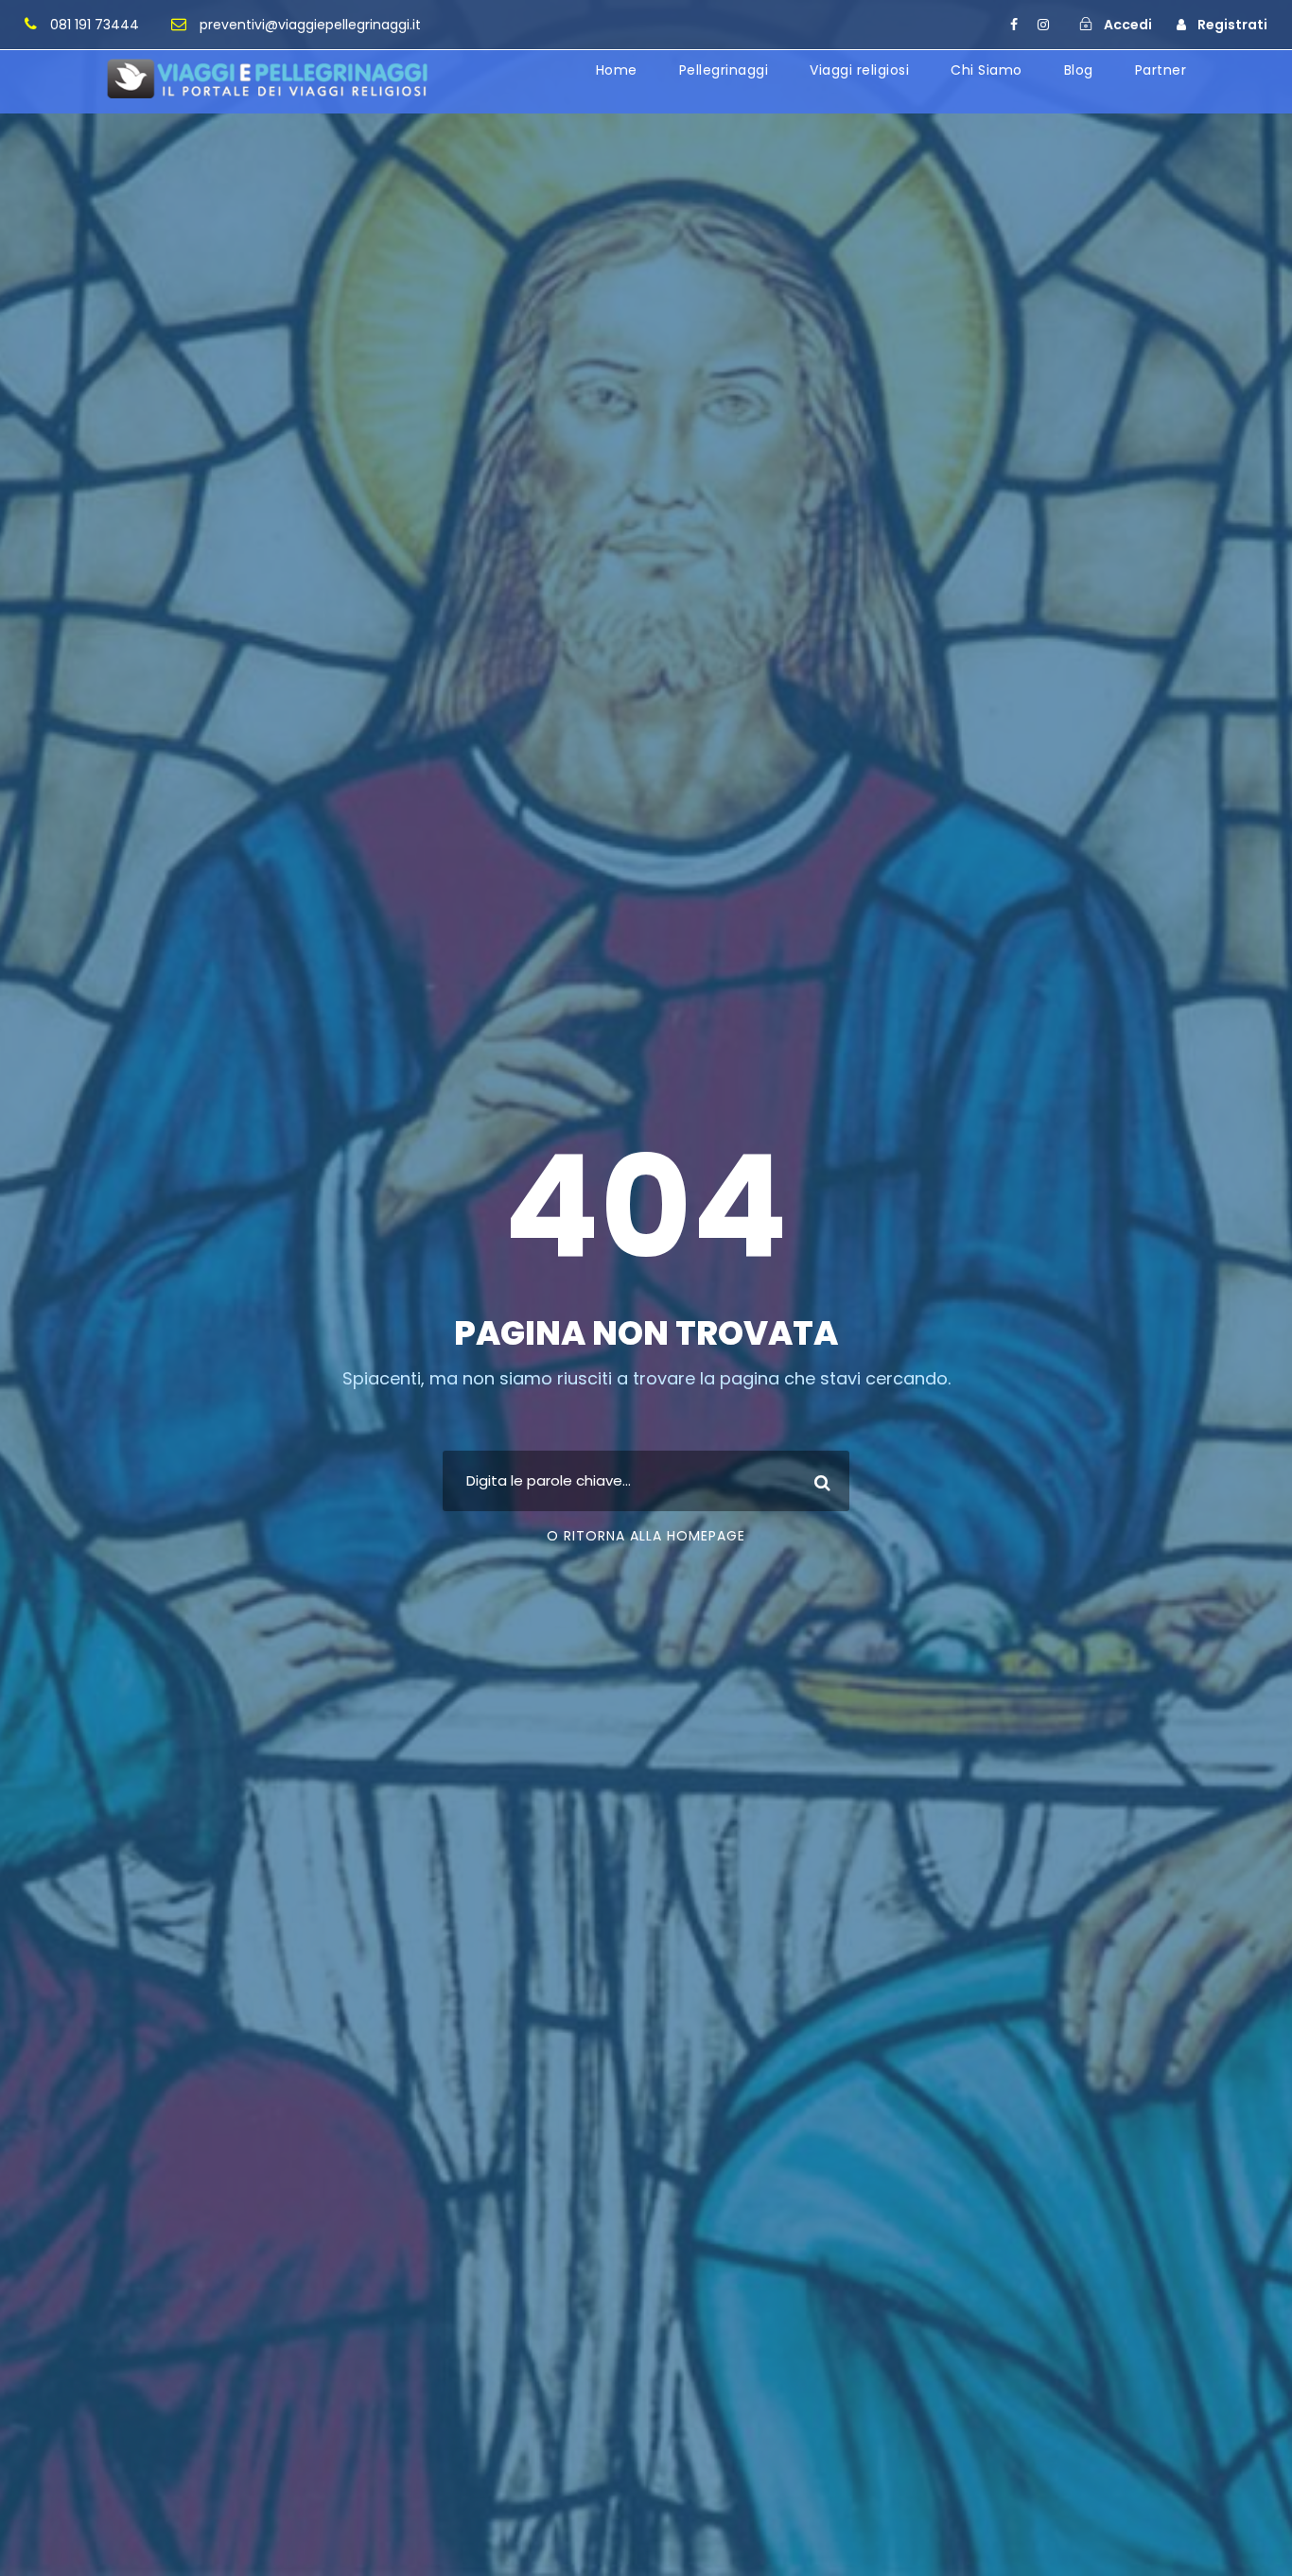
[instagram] (1043, 25)
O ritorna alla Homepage (646, 1536)
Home (617, 70)
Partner (1161, 70)
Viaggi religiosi (859, 70)
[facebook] (1014, 25)
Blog (1079, 70)
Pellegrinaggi (724, 70)
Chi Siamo (986, 70)
